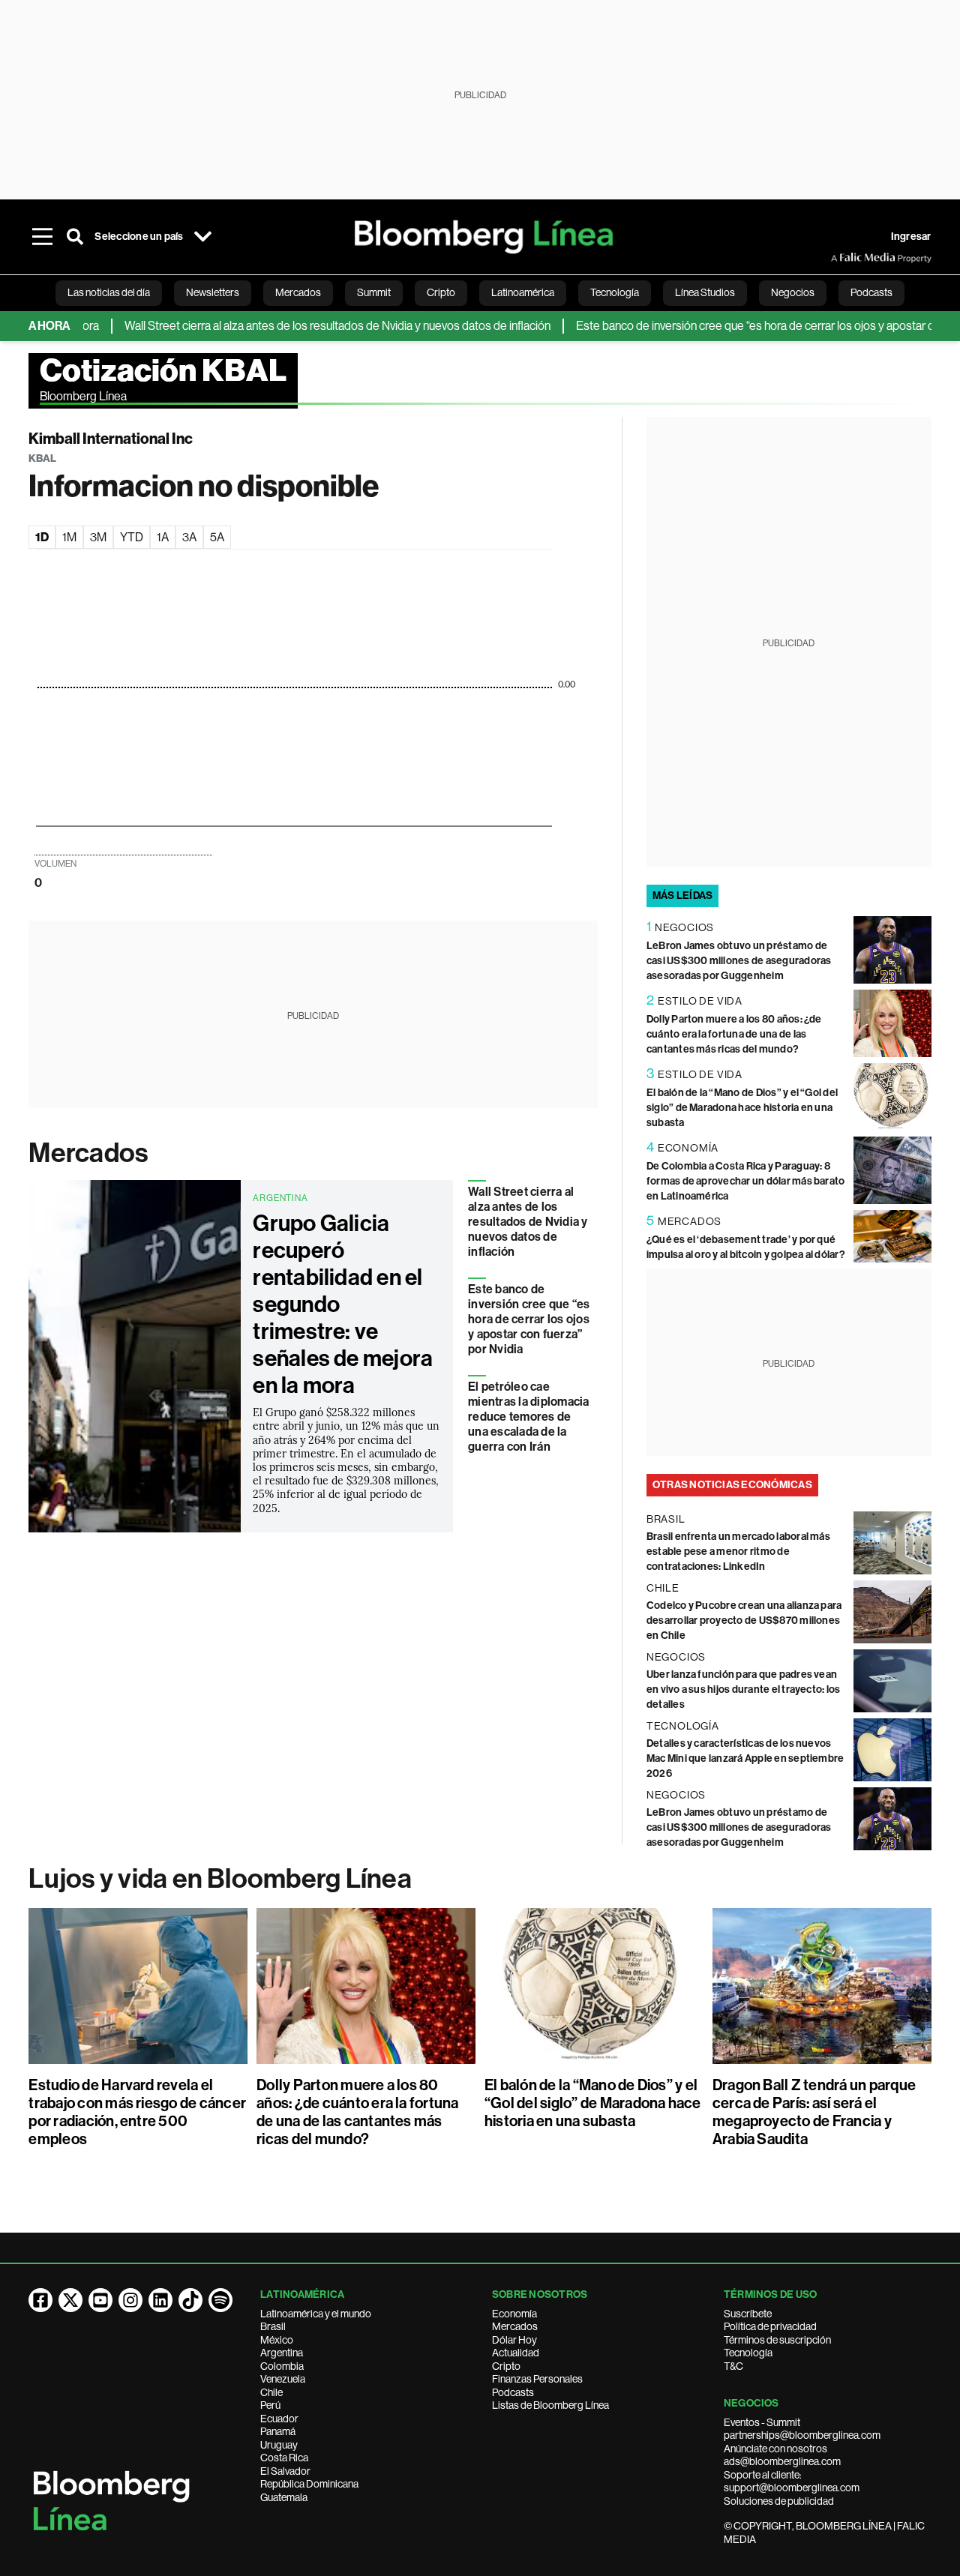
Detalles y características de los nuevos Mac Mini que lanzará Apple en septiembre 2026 (745, 1758)
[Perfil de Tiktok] (190, 2300)
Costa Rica (284, 2458)
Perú (270, 2405)
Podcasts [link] (871, 292)
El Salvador (285, 2471)
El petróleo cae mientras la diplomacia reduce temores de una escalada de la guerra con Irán (528, 1417)
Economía (514, 2314)
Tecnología (748, 2353)
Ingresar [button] (911, 237)
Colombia (282, 2366)
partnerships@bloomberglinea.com (802, 2435)
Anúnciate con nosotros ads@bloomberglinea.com (782, 2455)
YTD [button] (132, 537)
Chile (271, 2392)
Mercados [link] (298, 292)
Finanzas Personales (537, 2379)
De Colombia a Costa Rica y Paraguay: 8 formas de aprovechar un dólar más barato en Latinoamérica (746, 1181)
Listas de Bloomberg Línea (550, 2405)
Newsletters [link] (213, 292)
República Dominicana (309, 2484)
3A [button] (189, 537)
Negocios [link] (793, 292)
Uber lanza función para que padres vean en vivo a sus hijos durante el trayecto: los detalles (744, 1689)
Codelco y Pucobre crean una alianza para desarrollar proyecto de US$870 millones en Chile (744, 1620)
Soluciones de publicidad (779, 2501)
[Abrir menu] (42, 237)
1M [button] (69, 537)
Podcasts (513, 2392)
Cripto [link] (441, 292)
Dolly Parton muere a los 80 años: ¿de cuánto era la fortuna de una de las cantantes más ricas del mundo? (734, 1034)
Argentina (282, 2353)
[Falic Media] (841, 258)
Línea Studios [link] (705, 292)
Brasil (273, 2326)
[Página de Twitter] (70, 2300)
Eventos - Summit (762, 2422)
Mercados (88, 1153)
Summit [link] (374, 292)
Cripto (506, 2366)
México (277, 2340)
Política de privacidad (770, 2326)
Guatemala (284, 2497)
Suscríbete (748, 2314)
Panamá (278, 2431)
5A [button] (217, 537)
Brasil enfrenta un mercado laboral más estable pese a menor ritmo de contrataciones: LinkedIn (738, 1552)
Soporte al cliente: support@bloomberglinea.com (792, 2482)
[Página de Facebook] (40, 2300)
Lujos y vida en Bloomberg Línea (220, 1879)
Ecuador (279, 2419)
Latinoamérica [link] (523, 292)
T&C (733, 2366)
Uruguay (279, 2445)
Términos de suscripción (777, 2340)
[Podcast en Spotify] (220, 2300)
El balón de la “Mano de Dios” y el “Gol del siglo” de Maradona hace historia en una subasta (742, 1108)
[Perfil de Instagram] (130, 2300)
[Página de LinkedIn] (160, 2300)
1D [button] (42, 537)
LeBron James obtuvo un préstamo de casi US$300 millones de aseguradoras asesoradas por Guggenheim (739, 961)
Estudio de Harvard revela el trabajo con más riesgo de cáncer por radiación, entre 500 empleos (137, 2112)
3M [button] (98, 537)
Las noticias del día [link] (109, 292)
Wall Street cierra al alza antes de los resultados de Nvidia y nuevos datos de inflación (298, 326)
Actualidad (516, 2353)
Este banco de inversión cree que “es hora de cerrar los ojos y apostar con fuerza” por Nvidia (529, 1319)
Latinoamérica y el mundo (316, 2314)
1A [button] (163, 537)
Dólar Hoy (514, 2340)
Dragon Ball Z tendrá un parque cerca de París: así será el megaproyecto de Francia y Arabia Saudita (814, 2112)
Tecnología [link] (615, 292)
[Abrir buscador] (75, 237)
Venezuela (283, 2379)
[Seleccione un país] (203, 237)
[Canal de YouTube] (100, 2300)
